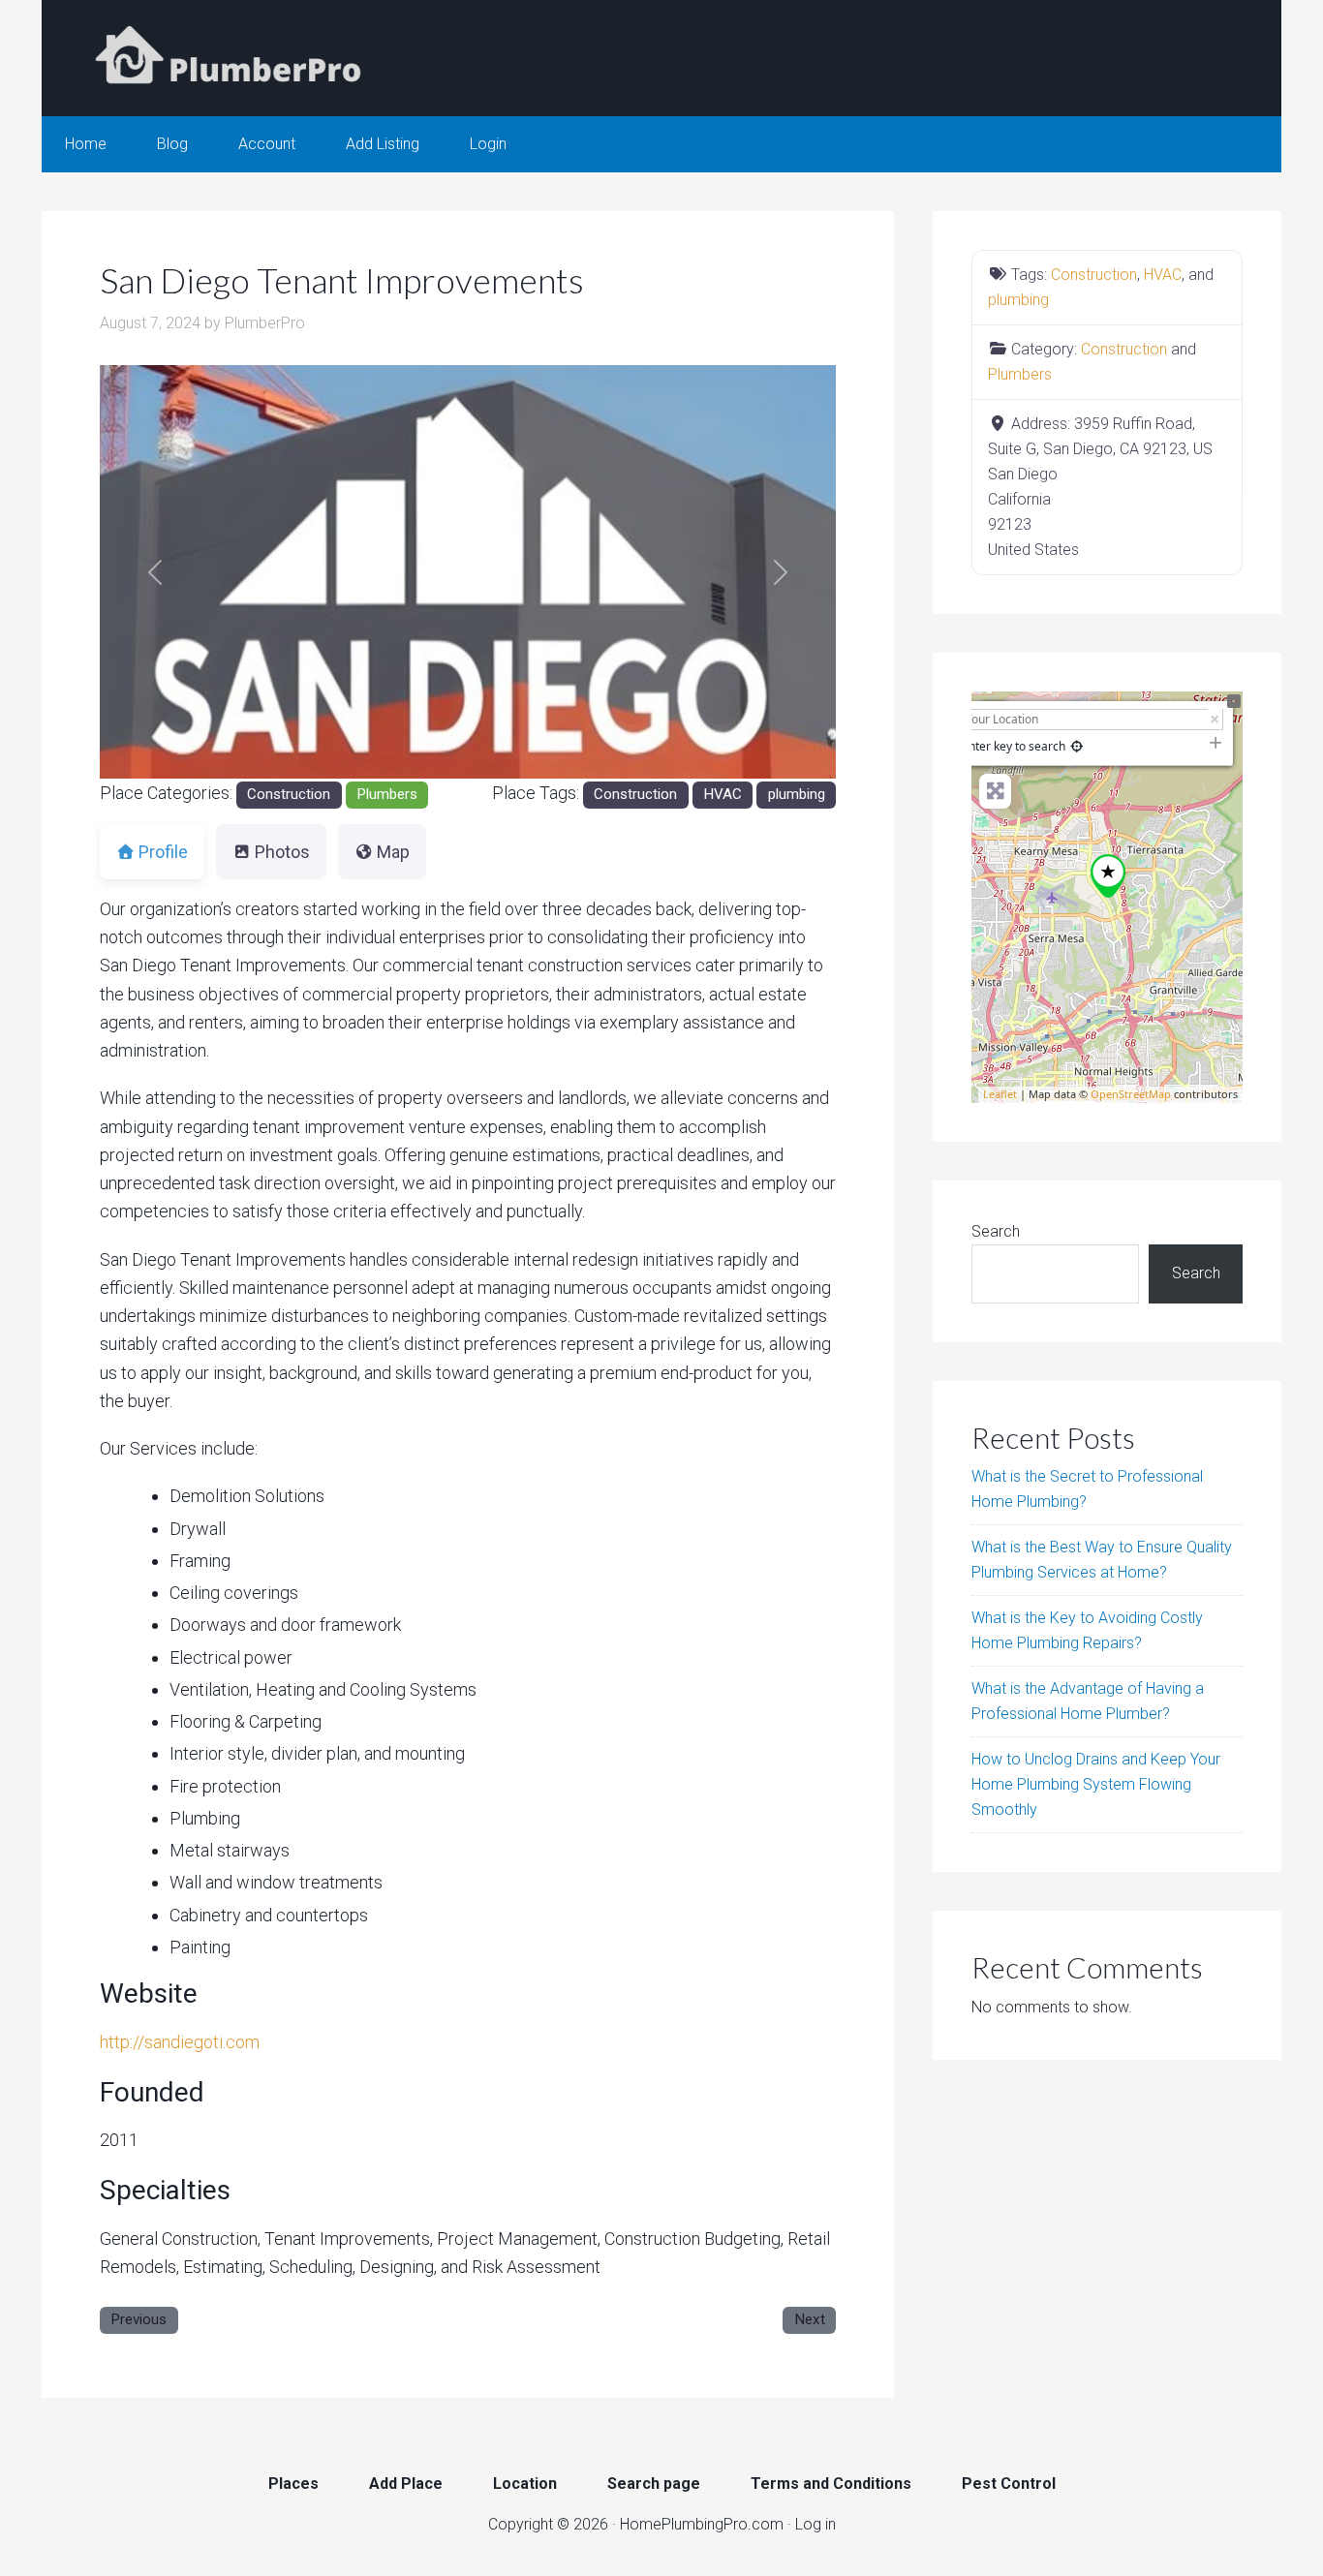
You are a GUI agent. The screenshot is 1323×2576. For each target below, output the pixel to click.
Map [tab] (393, 852)
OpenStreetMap (1131, 1094)
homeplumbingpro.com (235, 58)
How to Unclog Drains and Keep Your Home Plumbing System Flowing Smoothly (1096, 1784)
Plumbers (387, 794)
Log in (815, 2524)
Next (810, 2319)
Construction (289, 794)
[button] (155, 572)
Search (996, 1231)
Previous (138, 2319)
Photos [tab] (282, 852)
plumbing (797, 794)
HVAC (723, 794)
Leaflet (1000, 1094)
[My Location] (1077, 746)
